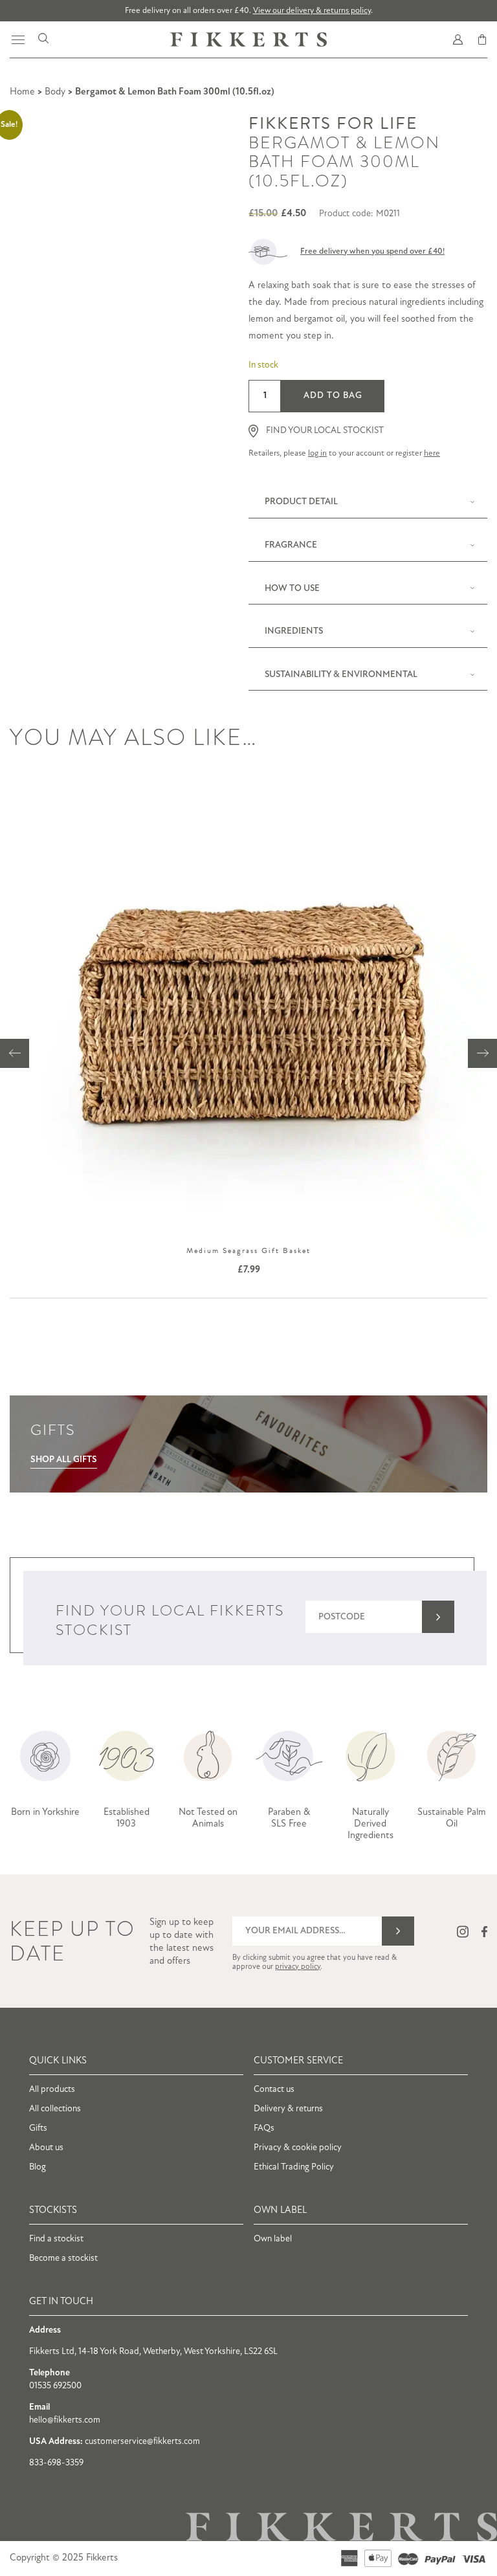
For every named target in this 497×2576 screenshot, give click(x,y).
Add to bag (333, 396)
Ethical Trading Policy (294, 2167)
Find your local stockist (325, 431)
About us (46, 2148)
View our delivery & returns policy (312, 11)
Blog (38, 2167)
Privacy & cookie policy (298, 2148)
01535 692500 (55, 2386)
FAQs (264, 2128)
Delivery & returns (288, 2109)
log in (317, 453)
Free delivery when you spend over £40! (372, 251)
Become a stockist (63, 2259)
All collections (55, 2109)
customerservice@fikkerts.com (142, 2442)
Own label (273, 2239)
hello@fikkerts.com (65, 2420)
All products (52, 2090)
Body (55, 92)
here (432, 453)
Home (22, 92)
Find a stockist (56, 2239)
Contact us (274, 2090)
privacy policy (298, 1967)
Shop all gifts (64, 1460)
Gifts (38, 2128)
